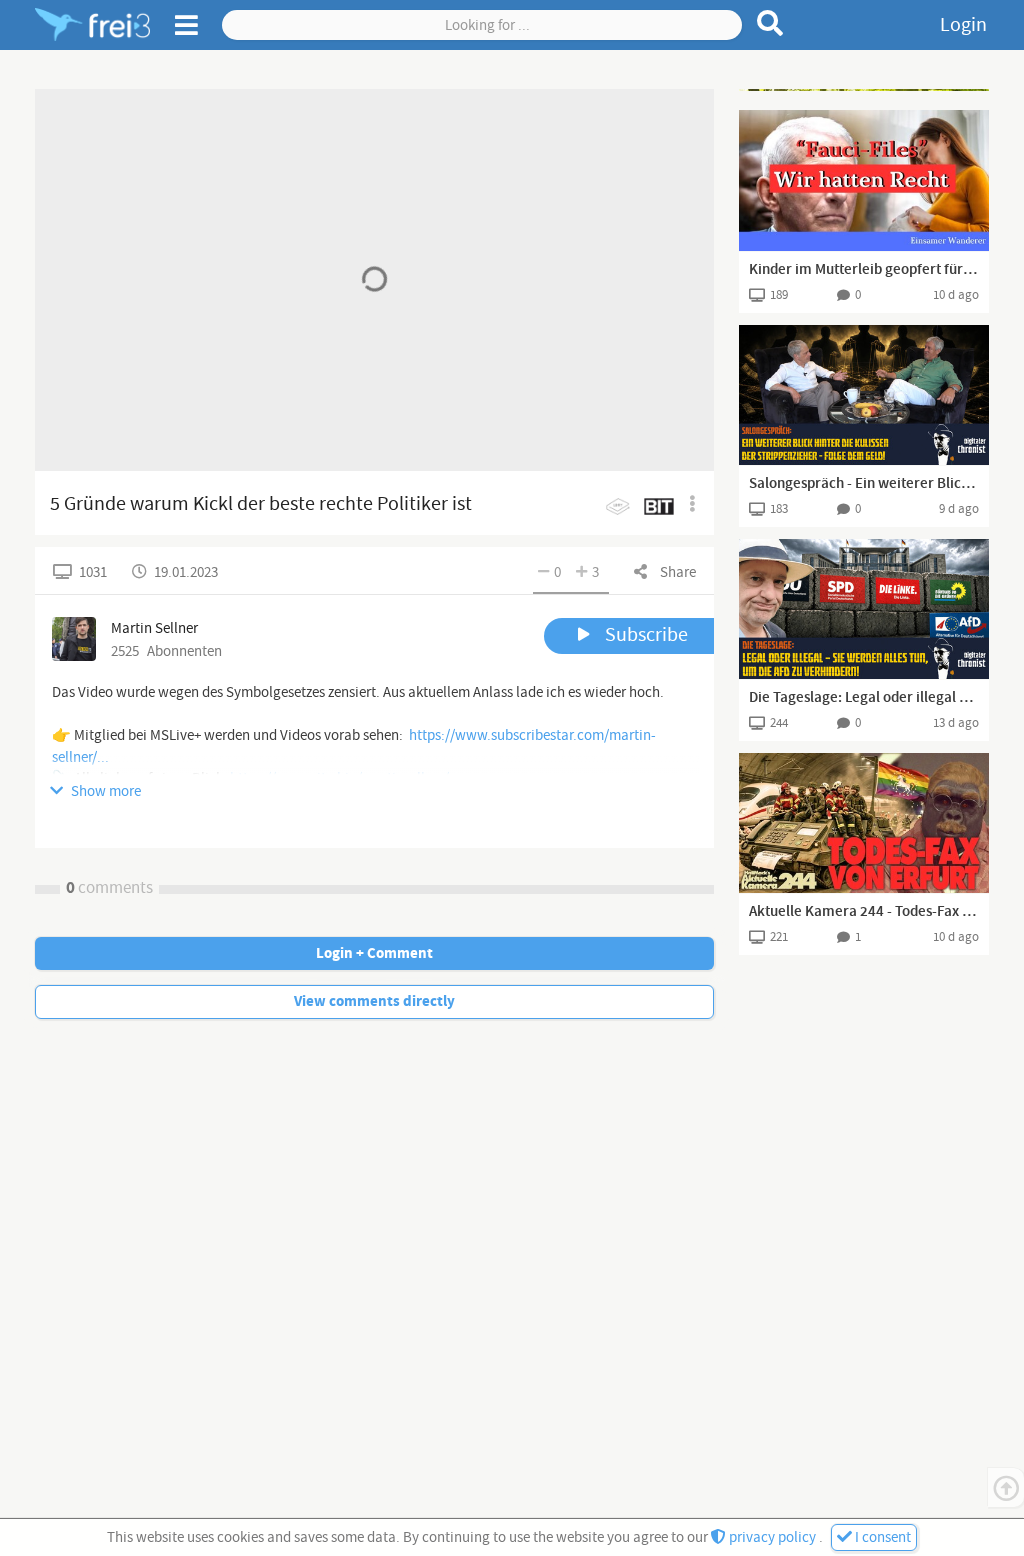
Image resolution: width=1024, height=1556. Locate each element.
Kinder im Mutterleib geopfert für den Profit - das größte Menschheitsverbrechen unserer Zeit (864, 270)
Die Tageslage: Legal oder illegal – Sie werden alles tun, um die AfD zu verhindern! (864, 698)
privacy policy (772, 1537)
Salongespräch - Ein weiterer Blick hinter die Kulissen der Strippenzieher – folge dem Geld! (864, 484)
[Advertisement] (864, 90)
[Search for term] (770, 23)
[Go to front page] (92, 25)
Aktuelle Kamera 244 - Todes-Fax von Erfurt (864, 912)
